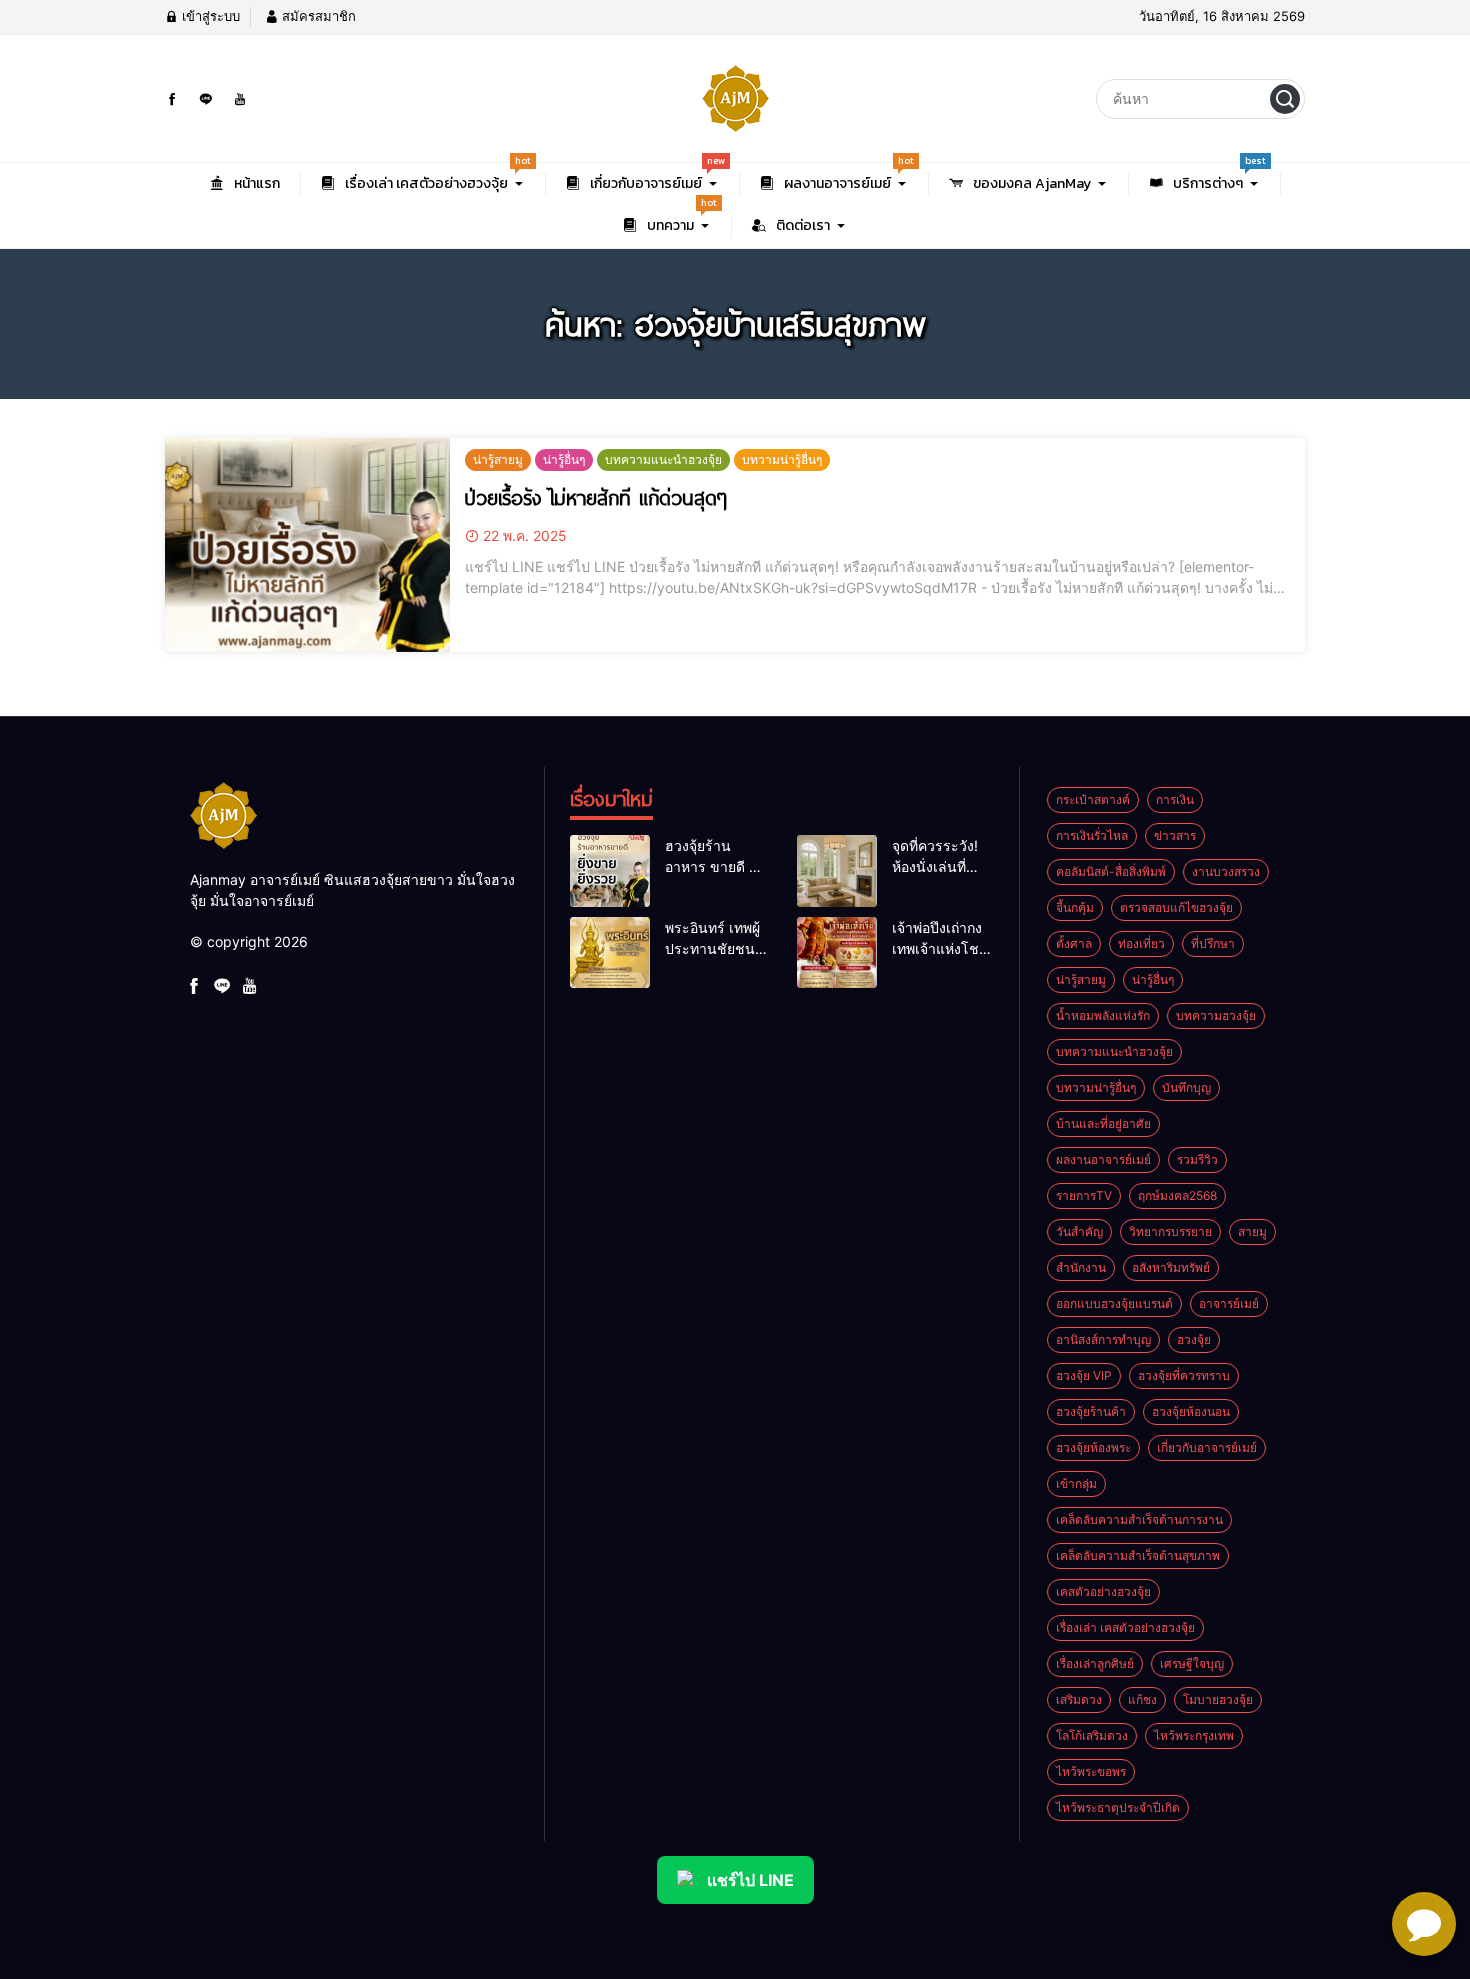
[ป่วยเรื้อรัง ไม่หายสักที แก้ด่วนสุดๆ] (307, 545)
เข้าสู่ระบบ (209, 16)
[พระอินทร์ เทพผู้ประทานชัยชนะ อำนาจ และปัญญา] (610, 953)
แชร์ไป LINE (750, 1880)
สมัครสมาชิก (317, 16)
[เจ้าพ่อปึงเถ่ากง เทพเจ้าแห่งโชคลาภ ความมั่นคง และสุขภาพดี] (837, 953)
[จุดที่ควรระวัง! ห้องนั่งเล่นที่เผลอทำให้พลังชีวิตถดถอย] (837, 871)
